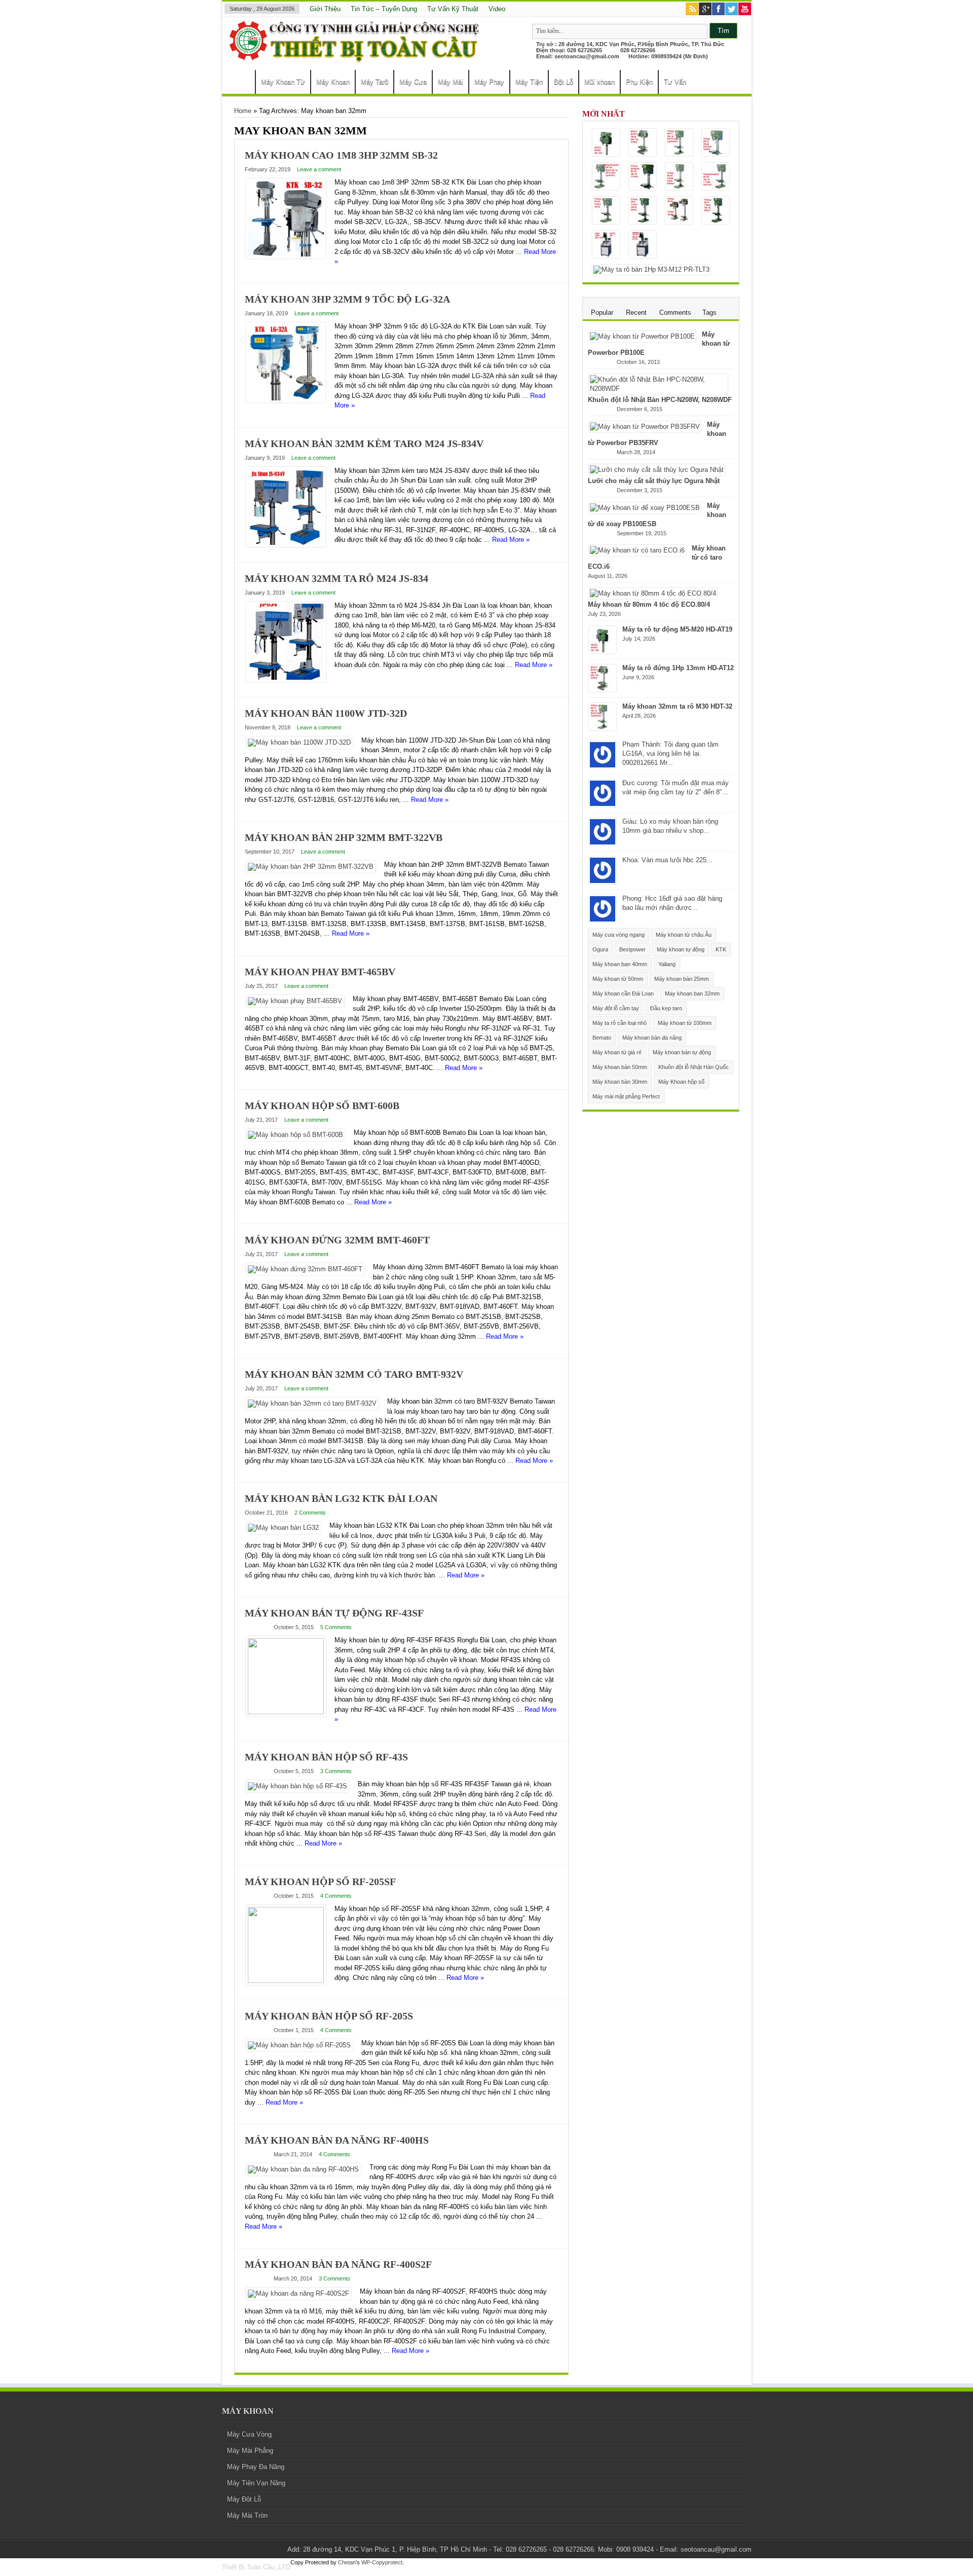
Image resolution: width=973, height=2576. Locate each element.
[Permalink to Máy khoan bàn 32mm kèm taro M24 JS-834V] (286, 545)
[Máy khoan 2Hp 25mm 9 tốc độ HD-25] (643, 211)
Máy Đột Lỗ (244, 2499)
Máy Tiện (529, 82)
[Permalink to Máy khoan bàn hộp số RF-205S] (299, 2045)
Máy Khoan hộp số (681, 1082)
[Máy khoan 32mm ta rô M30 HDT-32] (679, 143)
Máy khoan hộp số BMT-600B (322, 1106)
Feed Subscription (565, 131)
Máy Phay (489, 82)
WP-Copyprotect (382, 2562)
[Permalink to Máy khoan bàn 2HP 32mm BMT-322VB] (311, 867)
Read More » (511, 540)
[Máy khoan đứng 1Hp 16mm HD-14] (716, 211)
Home (241, 83)
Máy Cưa (413, 82)
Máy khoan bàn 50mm (620, 1067)
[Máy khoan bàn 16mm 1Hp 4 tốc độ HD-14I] (679, 211)
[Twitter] (732, 10)
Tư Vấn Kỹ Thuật (453, 9)
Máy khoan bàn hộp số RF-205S (329, 2016)
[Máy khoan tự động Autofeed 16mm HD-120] (716, 177)
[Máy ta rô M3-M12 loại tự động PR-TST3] (643, 245)
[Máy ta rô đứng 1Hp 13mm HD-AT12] (643, 143)
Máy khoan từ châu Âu (684, 935)
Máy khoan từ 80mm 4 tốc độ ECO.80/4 (649, 604)
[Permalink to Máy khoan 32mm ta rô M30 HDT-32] (603, 728)
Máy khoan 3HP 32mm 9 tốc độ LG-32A (347, 299)
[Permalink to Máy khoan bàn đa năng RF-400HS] (303, 2169)
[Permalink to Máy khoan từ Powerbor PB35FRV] (645, 427)
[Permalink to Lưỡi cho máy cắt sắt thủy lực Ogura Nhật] (657, 470)
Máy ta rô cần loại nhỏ (620, 1023)
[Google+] (705, 10)
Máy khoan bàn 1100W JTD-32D (326, 713)
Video (497, 9)
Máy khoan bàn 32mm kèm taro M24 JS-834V (364, 444)
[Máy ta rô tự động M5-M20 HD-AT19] (606, 143)
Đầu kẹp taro (666, 1008)
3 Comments (336, 1771)
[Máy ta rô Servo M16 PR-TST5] (606, 245)
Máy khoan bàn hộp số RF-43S (326, 1757)
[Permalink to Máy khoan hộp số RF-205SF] (286, 1981)
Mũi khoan (600, 82)
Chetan (347, 2562)
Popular (602, 312)
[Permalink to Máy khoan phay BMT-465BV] (295, 1001)
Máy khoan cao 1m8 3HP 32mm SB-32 (341, 155)
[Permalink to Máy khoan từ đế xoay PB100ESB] (645, 508)
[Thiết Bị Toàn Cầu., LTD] (356, 58)
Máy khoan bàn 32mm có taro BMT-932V (354, 1374)
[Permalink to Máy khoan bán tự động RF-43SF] (286, 1712)
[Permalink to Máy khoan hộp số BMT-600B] (295, 1135)
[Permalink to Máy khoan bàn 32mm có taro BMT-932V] (312, 1403)
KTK (721, 949)
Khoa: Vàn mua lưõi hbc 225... (667, 860)
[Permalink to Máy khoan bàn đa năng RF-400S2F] (298, 2293)
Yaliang (667, 964)
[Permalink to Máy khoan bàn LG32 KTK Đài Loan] (283, 1528)
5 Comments (336, 1627)
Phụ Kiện (639, 82)
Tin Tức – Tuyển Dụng (384, 9)
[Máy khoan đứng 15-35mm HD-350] (643, 177)
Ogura (600, 949)
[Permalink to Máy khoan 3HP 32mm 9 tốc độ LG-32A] (286, 400)
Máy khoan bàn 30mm (620, 1082)
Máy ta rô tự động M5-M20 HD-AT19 (677, 629)
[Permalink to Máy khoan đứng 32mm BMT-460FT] (305, 1269)
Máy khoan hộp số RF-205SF (320, 1882)
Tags (709, 312)
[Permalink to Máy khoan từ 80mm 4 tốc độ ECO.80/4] (653, 593)
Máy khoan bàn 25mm (682, 979)
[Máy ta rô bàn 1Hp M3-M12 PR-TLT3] (651, 270)
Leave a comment (319, 169)
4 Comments (336, 1896)
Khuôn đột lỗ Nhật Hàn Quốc (694, 1067)
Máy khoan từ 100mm (685, 1023)
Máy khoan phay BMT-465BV (320, 972)
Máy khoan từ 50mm (618, 979)
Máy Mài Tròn (247, 2515)
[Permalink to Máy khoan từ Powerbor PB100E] (642, 336)
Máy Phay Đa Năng (256, 2467)
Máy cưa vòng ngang (619, 935)
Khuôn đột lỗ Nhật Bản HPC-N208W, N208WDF (660, 400)
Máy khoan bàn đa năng (652, 1038)
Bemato (602, 1038)
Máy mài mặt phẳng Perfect (626, 1096)
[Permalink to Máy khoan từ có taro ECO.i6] (637, 550)
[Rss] (692, 10)
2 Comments (310, 1513)
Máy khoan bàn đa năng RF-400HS (337, 2140)
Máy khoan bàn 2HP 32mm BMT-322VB (344, 837)
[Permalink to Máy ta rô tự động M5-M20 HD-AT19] (603, 651)
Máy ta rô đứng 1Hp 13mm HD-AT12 (678, 668)
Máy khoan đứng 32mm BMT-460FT (337, 1240)
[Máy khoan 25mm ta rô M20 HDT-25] (716, 143)
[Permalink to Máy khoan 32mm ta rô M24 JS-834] (286, 679)
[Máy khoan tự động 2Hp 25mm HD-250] (679, 177)
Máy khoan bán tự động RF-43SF (334, 1613)
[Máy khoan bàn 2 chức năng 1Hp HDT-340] (606, 177)
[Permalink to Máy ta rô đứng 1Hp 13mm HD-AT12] (603, 690)
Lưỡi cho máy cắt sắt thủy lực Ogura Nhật (654, 481)
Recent (636, 312)
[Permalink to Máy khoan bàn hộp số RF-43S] (297, 1786)
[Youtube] (745, 10)
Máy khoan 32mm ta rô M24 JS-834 (336, 578)
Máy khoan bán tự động (682, 1052)
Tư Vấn (675, 82)
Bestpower (632, 949)
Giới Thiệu (325, 9)
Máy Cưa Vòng (249, 2434)
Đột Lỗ (564, 82)
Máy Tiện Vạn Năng (256, 2483)
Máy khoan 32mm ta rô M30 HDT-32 (677, 706)
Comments (675, 312)
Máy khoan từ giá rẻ (617, 1052)
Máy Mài (451, 82)
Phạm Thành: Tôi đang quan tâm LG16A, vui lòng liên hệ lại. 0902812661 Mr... (670, 753)
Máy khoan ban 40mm (620, 964)
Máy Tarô (375, 82)
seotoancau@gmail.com (587, 56)
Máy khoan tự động (681, 949)
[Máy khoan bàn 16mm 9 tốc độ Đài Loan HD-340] (606, 211)
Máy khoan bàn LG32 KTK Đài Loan (341, 1498)
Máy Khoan (333, 82)
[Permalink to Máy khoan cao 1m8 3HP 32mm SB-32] (286, 256)
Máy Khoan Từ (283, 82)
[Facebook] (718, 10)
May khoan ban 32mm (692, 993)
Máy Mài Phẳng (250, 2451)
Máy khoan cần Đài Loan (623, 993)
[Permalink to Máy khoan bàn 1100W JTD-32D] (299, 742)
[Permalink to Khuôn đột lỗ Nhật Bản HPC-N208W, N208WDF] (658, 389)
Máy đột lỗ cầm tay (616, 1008)
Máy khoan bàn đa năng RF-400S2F (338, 2264)
